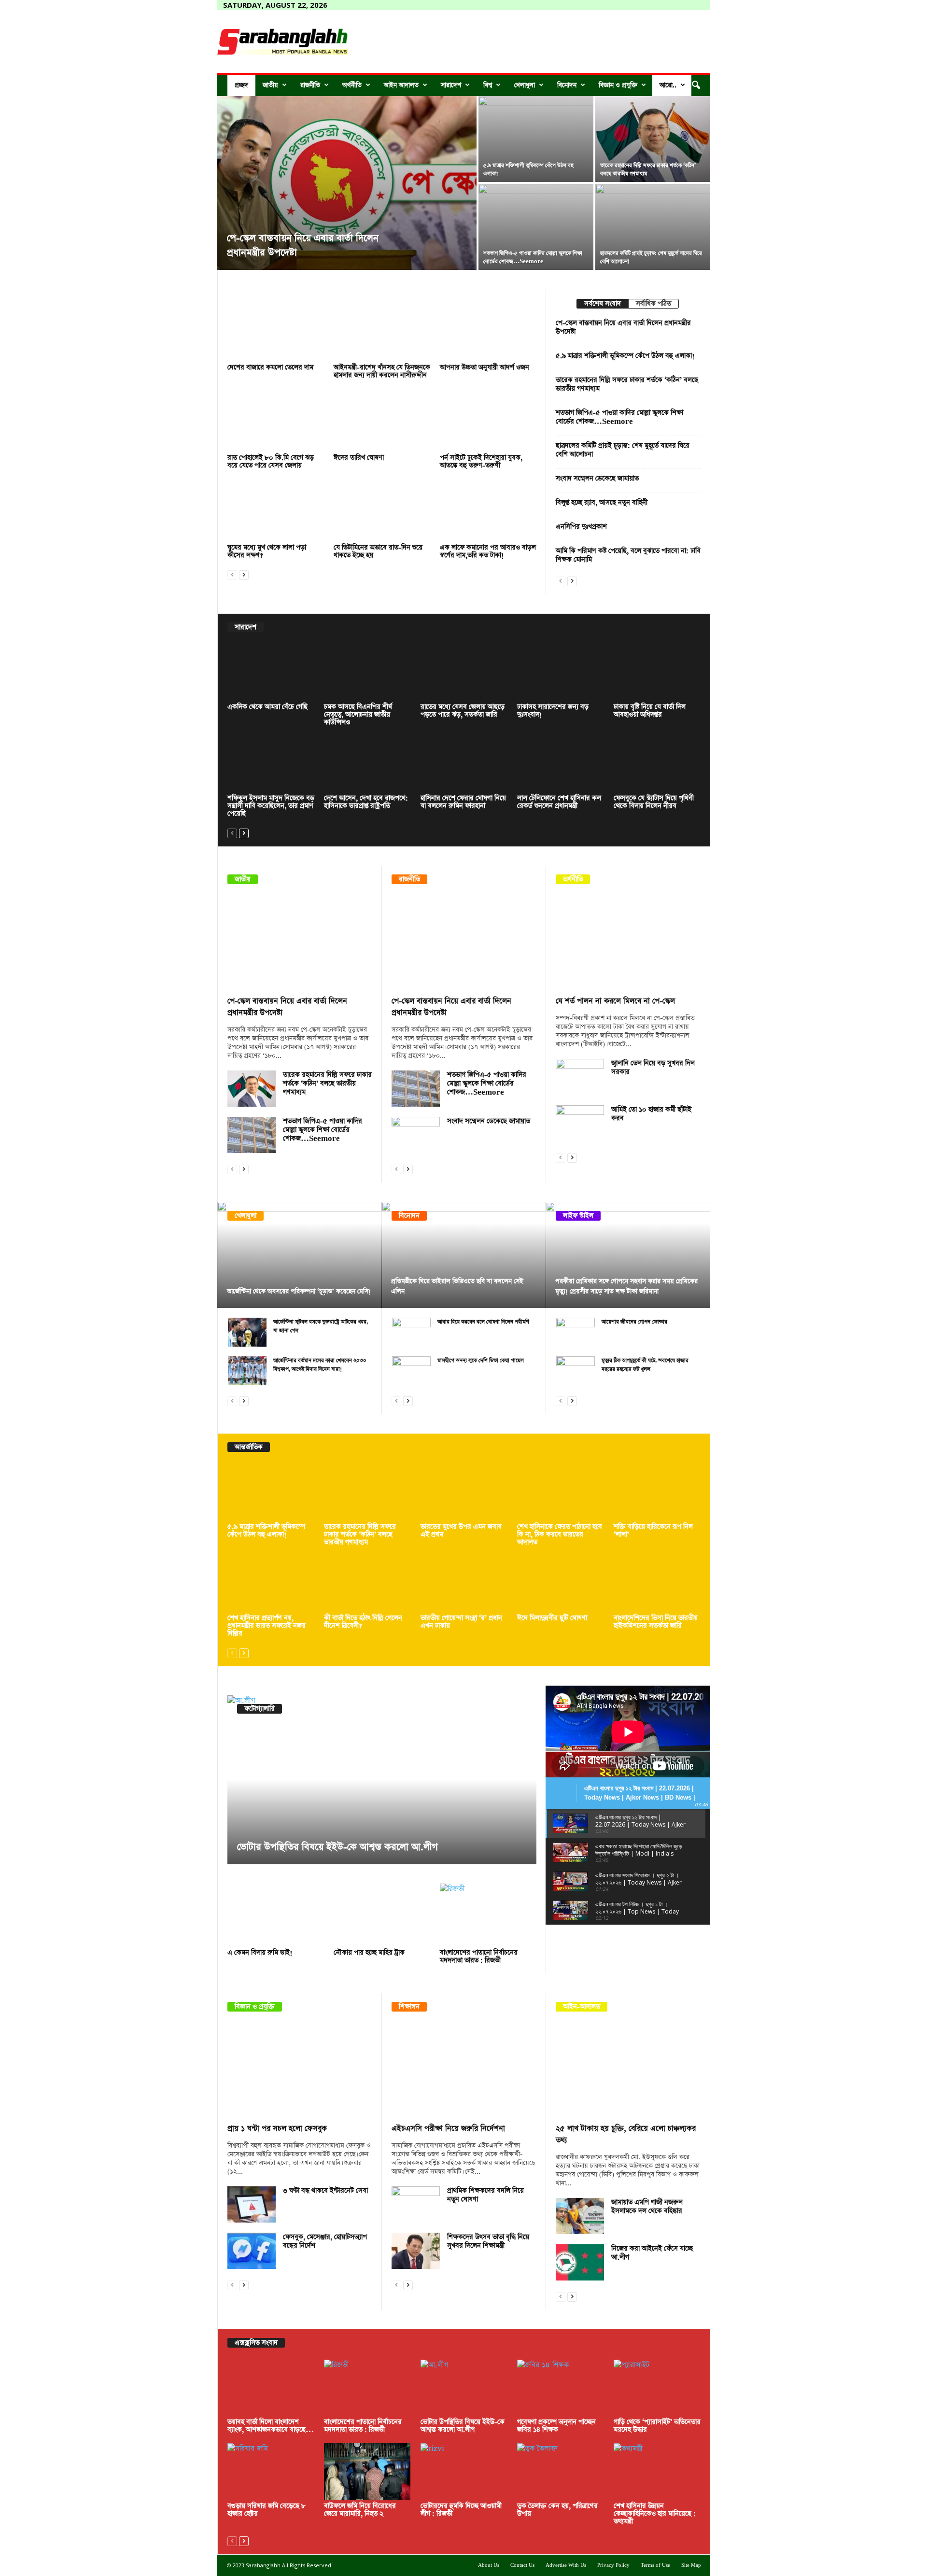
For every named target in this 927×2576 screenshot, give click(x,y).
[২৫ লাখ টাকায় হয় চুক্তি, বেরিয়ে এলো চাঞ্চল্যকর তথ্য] (628, 2070)
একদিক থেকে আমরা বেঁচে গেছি (267, 707)
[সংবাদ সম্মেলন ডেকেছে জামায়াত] (416, 1135)
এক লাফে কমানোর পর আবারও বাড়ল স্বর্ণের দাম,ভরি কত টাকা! (488, 551)
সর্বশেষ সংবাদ (603, 304)
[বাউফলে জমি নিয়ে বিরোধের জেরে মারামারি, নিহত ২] (367, 2471)
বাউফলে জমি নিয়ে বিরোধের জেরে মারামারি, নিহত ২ (360, 2510)
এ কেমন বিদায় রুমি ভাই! (260, 1953)
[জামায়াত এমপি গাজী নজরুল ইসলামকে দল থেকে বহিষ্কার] (580, 2216)
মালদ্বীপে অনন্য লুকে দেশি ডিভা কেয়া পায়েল (481, 1360)
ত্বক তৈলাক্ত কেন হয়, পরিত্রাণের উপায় (557, 2510)
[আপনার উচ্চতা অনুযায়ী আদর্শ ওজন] (488, 330)
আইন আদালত (401, 85)
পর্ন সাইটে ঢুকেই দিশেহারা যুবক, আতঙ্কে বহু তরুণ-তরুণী (481, 462)
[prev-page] (232, 574)
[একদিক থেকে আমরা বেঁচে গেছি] (271, 672)
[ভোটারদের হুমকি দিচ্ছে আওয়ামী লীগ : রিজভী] (464, 2471)
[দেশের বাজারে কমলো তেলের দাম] (276, 330)
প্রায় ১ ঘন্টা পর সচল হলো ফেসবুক (277, 2129)
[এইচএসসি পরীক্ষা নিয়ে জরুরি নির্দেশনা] (464, 2070)
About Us (489, 2565)
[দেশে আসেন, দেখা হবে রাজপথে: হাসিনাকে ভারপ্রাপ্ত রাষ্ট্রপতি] (367, 764)
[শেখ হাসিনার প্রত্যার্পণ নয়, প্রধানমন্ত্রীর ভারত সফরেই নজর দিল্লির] (271, 1584)
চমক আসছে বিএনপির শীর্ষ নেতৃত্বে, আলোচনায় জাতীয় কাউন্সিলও (358, 715)
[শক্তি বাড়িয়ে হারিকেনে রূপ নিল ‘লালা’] (657, 1492)
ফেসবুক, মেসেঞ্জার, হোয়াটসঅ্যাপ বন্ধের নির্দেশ (325, 2241)
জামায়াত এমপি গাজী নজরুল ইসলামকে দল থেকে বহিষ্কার (647, 2207)
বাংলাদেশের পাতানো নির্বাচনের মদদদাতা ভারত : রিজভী (479, 1957)
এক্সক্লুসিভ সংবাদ (256, 2343)
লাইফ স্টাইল (578, 1216)
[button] (696, 85)
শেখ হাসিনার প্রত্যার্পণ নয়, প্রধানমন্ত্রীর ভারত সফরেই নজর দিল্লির (267, 1626)
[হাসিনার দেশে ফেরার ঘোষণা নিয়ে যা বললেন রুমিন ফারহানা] (464, 764)
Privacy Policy (613, 2565)
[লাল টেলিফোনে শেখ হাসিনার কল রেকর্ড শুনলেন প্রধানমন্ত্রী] (561, 764)
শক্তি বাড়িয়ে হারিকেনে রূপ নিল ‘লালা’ (653, 1531)
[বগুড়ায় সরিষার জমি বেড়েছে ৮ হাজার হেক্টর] (271, 2471)
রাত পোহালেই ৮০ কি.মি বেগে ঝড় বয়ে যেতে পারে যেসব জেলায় (271, 462)
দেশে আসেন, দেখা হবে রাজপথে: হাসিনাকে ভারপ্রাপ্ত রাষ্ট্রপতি (366, 802)
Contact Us (522, 2565)
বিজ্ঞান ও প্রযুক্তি (618, 85)
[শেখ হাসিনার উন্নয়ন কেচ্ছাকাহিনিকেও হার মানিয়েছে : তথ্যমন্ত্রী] (657, 2471)
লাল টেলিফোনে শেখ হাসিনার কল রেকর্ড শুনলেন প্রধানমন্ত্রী (559, 802)
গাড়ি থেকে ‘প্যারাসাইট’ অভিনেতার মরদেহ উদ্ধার (657, 2426)
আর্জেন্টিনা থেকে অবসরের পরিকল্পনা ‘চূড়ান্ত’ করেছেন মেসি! (299, 1291)
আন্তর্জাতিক (249, 1447)
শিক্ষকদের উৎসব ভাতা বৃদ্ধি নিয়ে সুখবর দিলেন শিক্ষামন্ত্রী (488, 2241)
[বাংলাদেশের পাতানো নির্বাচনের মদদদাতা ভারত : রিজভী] (488, 1915)
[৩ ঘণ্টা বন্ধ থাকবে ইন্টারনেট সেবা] (252, 2204)
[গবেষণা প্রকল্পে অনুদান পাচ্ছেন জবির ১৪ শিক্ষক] (561, 2388)
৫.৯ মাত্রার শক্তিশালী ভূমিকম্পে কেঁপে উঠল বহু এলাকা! (625, 356)
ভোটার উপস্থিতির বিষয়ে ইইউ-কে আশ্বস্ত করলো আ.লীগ (337, 1847)
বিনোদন (567, 85)
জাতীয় (270, 85)
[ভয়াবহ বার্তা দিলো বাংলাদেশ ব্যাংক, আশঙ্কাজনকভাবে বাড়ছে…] (271, 2388)
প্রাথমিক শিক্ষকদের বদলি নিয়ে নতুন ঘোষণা (485, 2195)
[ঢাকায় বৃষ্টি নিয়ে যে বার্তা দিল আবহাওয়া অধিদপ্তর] (657, 672)
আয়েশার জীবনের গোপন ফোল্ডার (634, 1322)
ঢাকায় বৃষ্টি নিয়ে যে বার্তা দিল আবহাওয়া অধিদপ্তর (650, 711)
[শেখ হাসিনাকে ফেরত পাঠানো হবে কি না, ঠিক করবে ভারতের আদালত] (561, 1492)
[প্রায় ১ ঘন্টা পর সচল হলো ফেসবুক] (300, 2070)
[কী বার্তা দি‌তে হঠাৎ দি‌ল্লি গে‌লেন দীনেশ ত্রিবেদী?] (367, 1584)
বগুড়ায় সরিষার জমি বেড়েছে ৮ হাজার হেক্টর (267, 2510)
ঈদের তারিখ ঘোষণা (359, 458)
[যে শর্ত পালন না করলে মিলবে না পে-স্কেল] (628, 943)
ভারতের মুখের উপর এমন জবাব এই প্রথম (461, 1531)
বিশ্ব (488, 85)
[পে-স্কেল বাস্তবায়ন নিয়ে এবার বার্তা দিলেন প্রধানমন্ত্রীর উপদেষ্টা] (347, 183)
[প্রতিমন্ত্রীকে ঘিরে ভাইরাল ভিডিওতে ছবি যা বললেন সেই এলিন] (464, 1255)
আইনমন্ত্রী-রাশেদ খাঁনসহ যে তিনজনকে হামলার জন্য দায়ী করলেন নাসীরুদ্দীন (382, 371)
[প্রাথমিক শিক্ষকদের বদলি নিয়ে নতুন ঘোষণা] (416, 2204)
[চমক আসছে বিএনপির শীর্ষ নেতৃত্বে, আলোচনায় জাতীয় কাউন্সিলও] (367, 672)
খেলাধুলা (525, 85)
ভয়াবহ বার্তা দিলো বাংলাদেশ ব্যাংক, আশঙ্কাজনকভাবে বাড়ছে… (271, 2426)
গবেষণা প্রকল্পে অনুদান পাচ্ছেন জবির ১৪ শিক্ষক (556, 2426)
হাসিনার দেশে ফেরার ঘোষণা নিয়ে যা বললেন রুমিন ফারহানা (463, 802)
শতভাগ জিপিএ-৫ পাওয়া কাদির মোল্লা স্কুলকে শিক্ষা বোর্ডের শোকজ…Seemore (619, 417)
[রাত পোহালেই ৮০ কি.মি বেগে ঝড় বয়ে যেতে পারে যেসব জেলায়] (276, 420)
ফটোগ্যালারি (260, 1709)
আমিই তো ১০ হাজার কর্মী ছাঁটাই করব (651, 1114)
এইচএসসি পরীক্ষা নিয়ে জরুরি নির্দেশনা (448, 2129)
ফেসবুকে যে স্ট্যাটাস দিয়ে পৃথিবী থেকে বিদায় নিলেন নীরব (654, 802)
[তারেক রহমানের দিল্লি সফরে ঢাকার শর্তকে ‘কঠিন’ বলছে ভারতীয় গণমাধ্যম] (653, 139)
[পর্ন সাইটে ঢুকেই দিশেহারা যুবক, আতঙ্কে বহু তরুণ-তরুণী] (488, 420)
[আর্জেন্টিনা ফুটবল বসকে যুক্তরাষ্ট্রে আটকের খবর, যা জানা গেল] (247, 1332)
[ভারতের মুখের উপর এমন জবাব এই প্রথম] (464, 1492)
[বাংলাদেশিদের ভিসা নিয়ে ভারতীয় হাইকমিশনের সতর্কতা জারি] (657, 1584)
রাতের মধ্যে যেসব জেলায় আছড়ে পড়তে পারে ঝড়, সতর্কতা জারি (463, 711)
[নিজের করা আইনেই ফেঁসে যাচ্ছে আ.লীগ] (580, 2262)
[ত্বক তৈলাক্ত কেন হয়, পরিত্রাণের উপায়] (561, 2471)
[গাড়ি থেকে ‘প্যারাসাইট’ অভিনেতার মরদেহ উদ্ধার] (657, 2388)
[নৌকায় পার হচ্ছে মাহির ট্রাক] (382, 1915)
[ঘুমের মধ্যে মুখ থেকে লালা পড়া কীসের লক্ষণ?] (276, 510)
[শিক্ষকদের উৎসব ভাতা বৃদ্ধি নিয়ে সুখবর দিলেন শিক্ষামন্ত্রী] (416, 2251)
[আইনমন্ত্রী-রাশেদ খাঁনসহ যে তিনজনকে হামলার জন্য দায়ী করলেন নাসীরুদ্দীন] (382, 330)
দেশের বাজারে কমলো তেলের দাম (270, 367)
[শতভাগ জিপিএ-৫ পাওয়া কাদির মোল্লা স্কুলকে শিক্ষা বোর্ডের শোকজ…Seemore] (252, 1135)
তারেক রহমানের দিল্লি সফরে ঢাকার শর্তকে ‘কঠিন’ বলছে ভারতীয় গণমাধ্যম (627, 384)
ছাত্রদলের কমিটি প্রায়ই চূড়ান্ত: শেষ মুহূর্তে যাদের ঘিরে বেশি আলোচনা (623, 450)
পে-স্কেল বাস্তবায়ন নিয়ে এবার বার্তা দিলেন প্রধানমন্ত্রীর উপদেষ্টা (623, 327)
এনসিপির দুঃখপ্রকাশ (581, 527)
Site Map (691, 2565)
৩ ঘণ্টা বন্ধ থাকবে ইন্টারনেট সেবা (325, 2191)
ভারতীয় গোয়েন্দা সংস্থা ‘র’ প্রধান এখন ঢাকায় (461, 1622)
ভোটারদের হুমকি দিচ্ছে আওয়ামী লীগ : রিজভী (461, 2510)
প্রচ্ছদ (241, 85)
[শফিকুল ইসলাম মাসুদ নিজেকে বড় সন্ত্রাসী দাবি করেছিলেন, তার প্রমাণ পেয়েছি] (271, 764)
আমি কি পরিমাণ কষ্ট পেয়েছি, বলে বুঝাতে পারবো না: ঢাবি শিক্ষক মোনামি (628, 555)
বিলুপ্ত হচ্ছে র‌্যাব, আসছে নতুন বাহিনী (602, 503)
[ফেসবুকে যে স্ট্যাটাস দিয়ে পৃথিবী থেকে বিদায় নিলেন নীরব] (657, 764)
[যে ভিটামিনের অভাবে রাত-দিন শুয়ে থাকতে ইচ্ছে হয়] (382, 510)
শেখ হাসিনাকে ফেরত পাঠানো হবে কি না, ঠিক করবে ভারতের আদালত (560, 1534)
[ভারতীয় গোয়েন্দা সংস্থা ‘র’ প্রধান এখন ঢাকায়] (464, 1584)
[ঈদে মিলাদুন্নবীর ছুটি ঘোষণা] (561, 1584)
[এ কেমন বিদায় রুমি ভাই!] (276, 1915)
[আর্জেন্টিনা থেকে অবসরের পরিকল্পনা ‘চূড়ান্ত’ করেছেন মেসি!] (300, 1255)
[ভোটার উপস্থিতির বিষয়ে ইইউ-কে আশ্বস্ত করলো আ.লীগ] (382, 1780)
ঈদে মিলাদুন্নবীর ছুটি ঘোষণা (552, 1618)
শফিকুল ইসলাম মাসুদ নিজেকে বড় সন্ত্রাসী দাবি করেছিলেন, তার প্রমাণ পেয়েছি (271, 806)
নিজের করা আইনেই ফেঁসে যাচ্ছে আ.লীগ (652, 2253)
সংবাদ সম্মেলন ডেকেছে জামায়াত (597, 479)
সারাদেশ (451, 85)
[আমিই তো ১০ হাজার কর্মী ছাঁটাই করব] (580, 1123)
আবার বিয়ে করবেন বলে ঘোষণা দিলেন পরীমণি (483, 1322)
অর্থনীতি (352, 85)
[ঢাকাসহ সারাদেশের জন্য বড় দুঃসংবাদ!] (561, 672)
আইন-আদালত (582, 2007)
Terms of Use (655, 2565)
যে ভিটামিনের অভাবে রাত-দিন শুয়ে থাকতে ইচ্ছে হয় (378, 551)
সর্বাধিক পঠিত (653, 304)
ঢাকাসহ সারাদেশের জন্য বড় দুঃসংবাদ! (553, 711)
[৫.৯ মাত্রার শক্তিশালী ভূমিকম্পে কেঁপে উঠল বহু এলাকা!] (536, 139)
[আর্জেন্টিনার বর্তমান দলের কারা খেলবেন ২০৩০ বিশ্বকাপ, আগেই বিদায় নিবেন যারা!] (247, 1371)
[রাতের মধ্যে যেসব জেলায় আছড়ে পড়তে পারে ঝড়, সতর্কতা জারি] (464, 672)
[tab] (602, 304)
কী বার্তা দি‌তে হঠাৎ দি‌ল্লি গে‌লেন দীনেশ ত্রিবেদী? (363, 1622)
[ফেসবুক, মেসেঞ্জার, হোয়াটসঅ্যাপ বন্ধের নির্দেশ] (252, 2251)
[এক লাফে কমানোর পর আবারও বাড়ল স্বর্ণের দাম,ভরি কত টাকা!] (488, 510)
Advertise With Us (566, 2565)
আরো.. (668, 85)
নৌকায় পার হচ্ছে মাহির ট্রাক (369, 1953)
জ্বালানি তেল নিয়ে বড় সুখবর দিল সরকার (653, 1068)
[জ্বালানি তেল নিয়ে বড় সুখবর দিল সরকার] (580, 1077)
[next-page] (244, 574)
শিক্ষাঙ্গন (409, 2007)
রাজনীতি (310, 85)
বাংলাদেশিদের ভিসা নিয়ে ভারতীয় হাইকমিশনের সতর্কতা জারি (656, 1622)
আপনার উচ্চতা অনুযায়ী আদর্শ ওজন (485, 367)
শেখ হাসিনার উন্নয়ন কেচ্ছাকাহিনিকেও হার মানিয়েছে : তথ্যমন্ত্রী (655, 2514)
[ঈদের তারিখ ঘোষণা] (382, 420)
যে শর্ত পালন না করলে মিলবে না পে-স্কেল (615, 1001)
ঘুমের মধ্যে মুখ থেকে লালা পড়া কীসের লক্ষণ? (267, 551)
